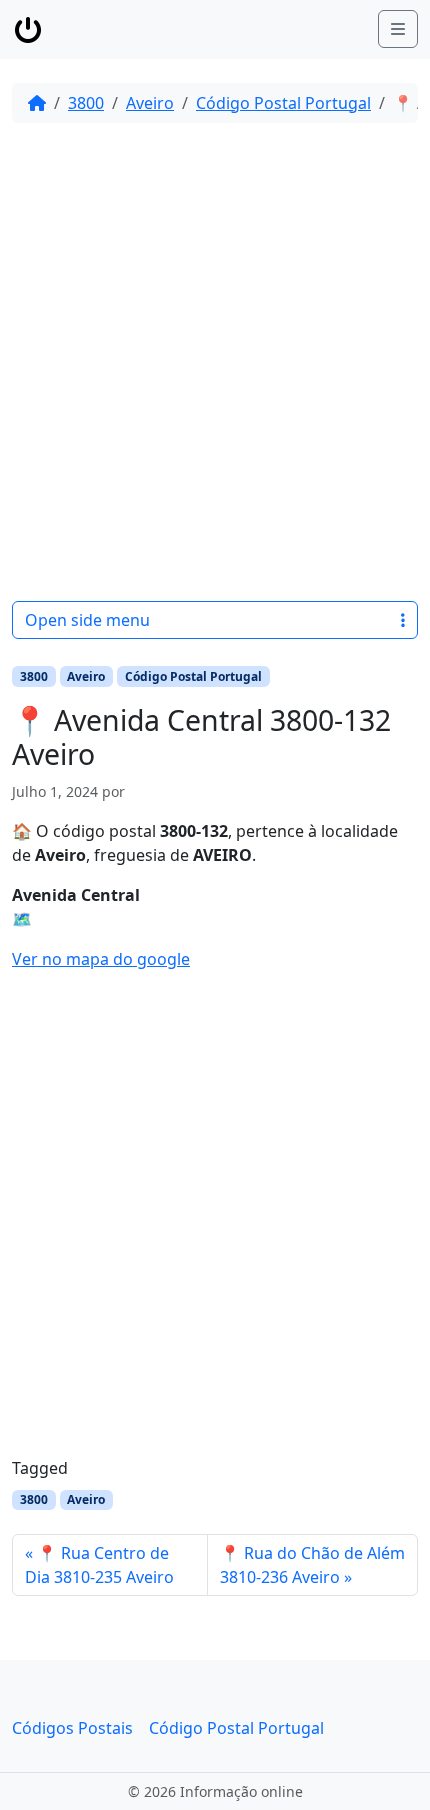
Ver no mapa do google (101, 959)
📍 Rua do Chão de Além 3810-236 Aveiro (312, 1565)
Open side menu (87, 620)
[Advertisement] (215, 362)
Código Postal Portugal (283, 103)
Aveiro (150, 103)
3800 (86, 103)
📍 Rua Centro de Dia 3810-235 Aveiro (99, 1565)
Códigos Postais (72, 1728)
